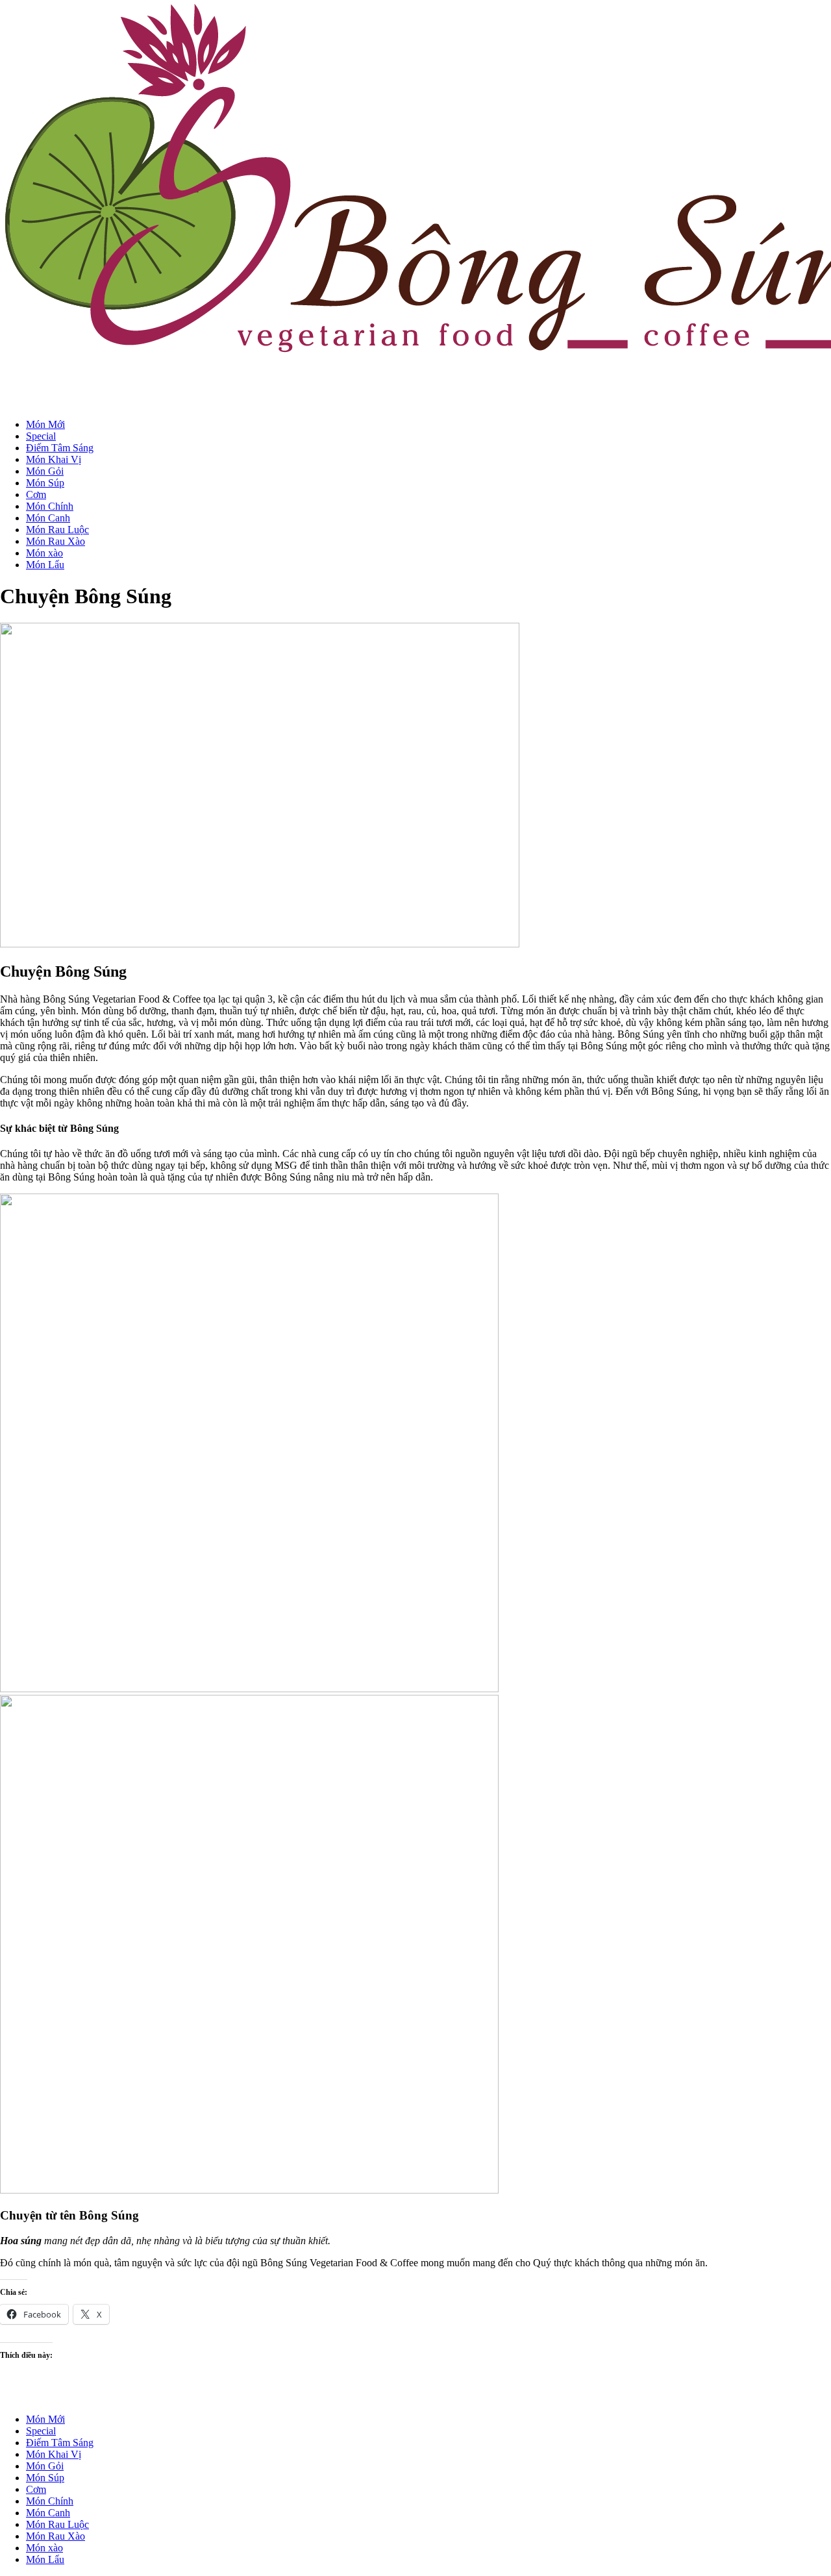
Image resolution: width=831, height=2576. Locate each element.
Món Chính (50, 506)
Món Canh (48, 518)
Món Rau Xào (56, 541)
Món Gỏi (45, 471)
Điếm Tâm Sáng (60, 448)
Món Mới (45, 424)
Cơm (36, 494)
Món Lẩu (45, 565)
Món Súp (45, 483)
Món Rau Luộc (57, 530)
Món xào (44, 553)
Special (41, 436)
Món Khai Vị (54, 459)
